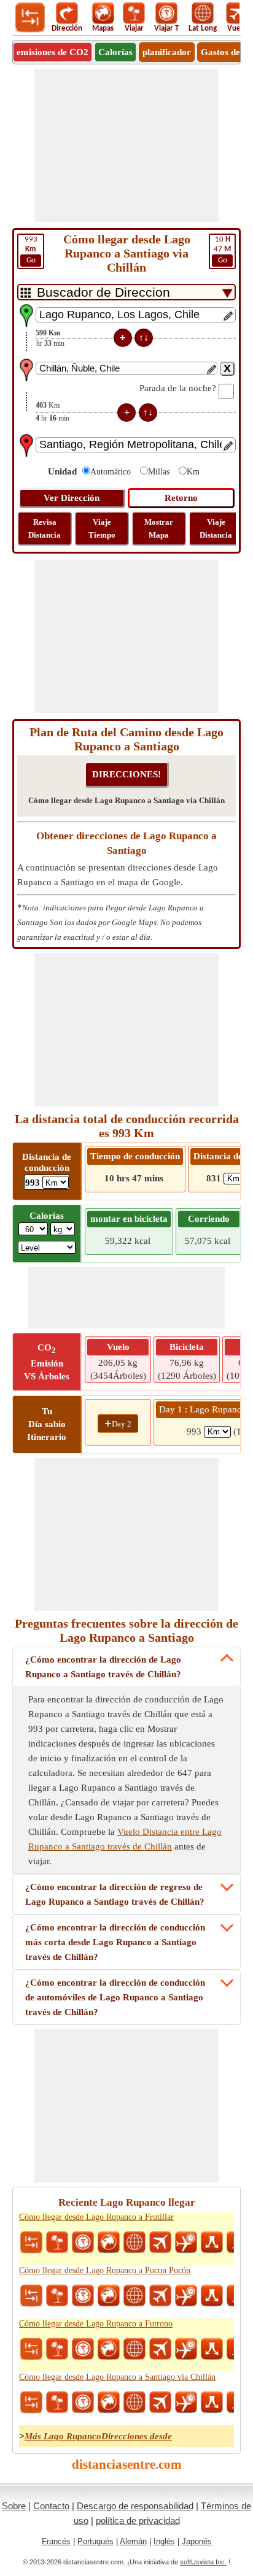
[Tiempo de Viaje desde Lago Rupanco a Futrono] (83, 2349)
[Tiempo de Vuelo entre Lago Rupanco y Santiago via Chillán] (186, 2403)
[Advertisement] (126, 145)
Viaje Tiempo (102, 528)
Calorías (115, 52)
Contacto (51, 2506)
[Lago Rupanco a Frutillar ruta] (212, 2243)
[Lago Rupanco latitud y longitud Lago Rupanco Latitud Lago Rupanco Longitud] (134, 2243)
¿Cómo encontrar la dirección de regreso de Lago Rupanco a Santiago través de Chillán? (115, 1894)
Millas (159, 472)
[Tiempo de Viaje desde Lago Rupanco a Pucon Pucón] (83, 2296)
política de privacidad (138, 2521)
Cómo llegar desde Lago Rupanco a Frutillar (96, 2217)
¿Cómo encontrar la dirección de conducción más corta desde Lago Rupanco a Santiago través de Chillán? (115, 1942)
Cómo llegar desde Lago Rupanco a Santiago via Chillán (117, 2377)
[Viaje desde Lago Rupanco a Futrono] (57, 2349)
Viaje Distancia (216, 528)
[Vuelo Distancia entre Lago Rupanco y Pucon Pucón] (160, 2296)
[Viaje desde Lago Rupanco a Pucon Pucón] (57, 2296)
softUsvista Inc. (203, 2562)
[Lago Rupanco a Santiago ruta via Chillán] (212, 2403)
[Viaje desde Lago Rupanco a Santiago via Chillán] (57, 2403)
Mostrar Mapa (159, 528)
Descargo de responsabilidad (135, 2506)
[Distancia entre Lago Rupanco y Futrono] (31, 2349)
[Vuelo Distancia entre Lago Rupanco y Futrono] (160, 2349)
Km (193, 472)
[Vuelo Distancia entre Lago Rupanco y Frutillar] (160, 2243)
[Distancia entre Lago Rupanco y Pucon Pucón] (31, 2296)
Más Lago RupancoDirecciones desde (98, 2436)
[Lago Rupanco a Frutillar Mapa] (109, 2243)
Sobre (14, 2506)
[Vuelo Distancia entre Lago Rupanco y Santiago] (160, 2403)
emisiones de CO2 (53, 52)
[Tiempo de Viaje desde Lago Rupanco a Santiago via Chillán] (83, 2403)
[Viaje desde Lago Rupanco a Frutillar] (57, 2243)
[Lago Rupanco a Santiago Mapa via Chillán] (109, 2403)
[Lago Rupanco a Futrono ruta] (212, 2349)
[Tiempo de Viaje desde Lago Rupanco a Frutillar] (83, 2243)
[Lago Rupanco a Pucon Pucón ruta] (212, 2296)
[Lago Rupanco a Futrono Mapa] (109, 2349)
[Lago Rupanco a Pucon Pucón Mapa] (109, 2296)
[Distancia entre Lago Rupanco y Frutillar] (31, 2243)
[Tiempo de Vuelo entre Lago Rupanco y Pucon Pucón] (186, 2296)
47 (222, 250)
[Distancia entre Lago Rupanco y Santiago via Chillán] (31, 2403)
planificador (167, 52)
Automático (111, 472)
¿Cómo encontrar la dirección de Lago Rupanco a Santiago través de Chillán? (103, 1667)
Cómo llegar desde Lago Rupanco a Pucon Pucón (105, 2270)
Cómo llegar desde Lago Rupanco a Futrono (96, 2324)
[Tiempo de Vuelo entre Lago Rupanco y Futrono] (186, 2349)
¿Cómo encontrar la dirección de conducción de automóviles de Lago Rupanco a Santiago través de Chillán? (115, 1997)
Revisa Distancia (45, 528)
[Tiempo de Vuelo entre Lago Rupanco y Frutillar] (186, 2243)
